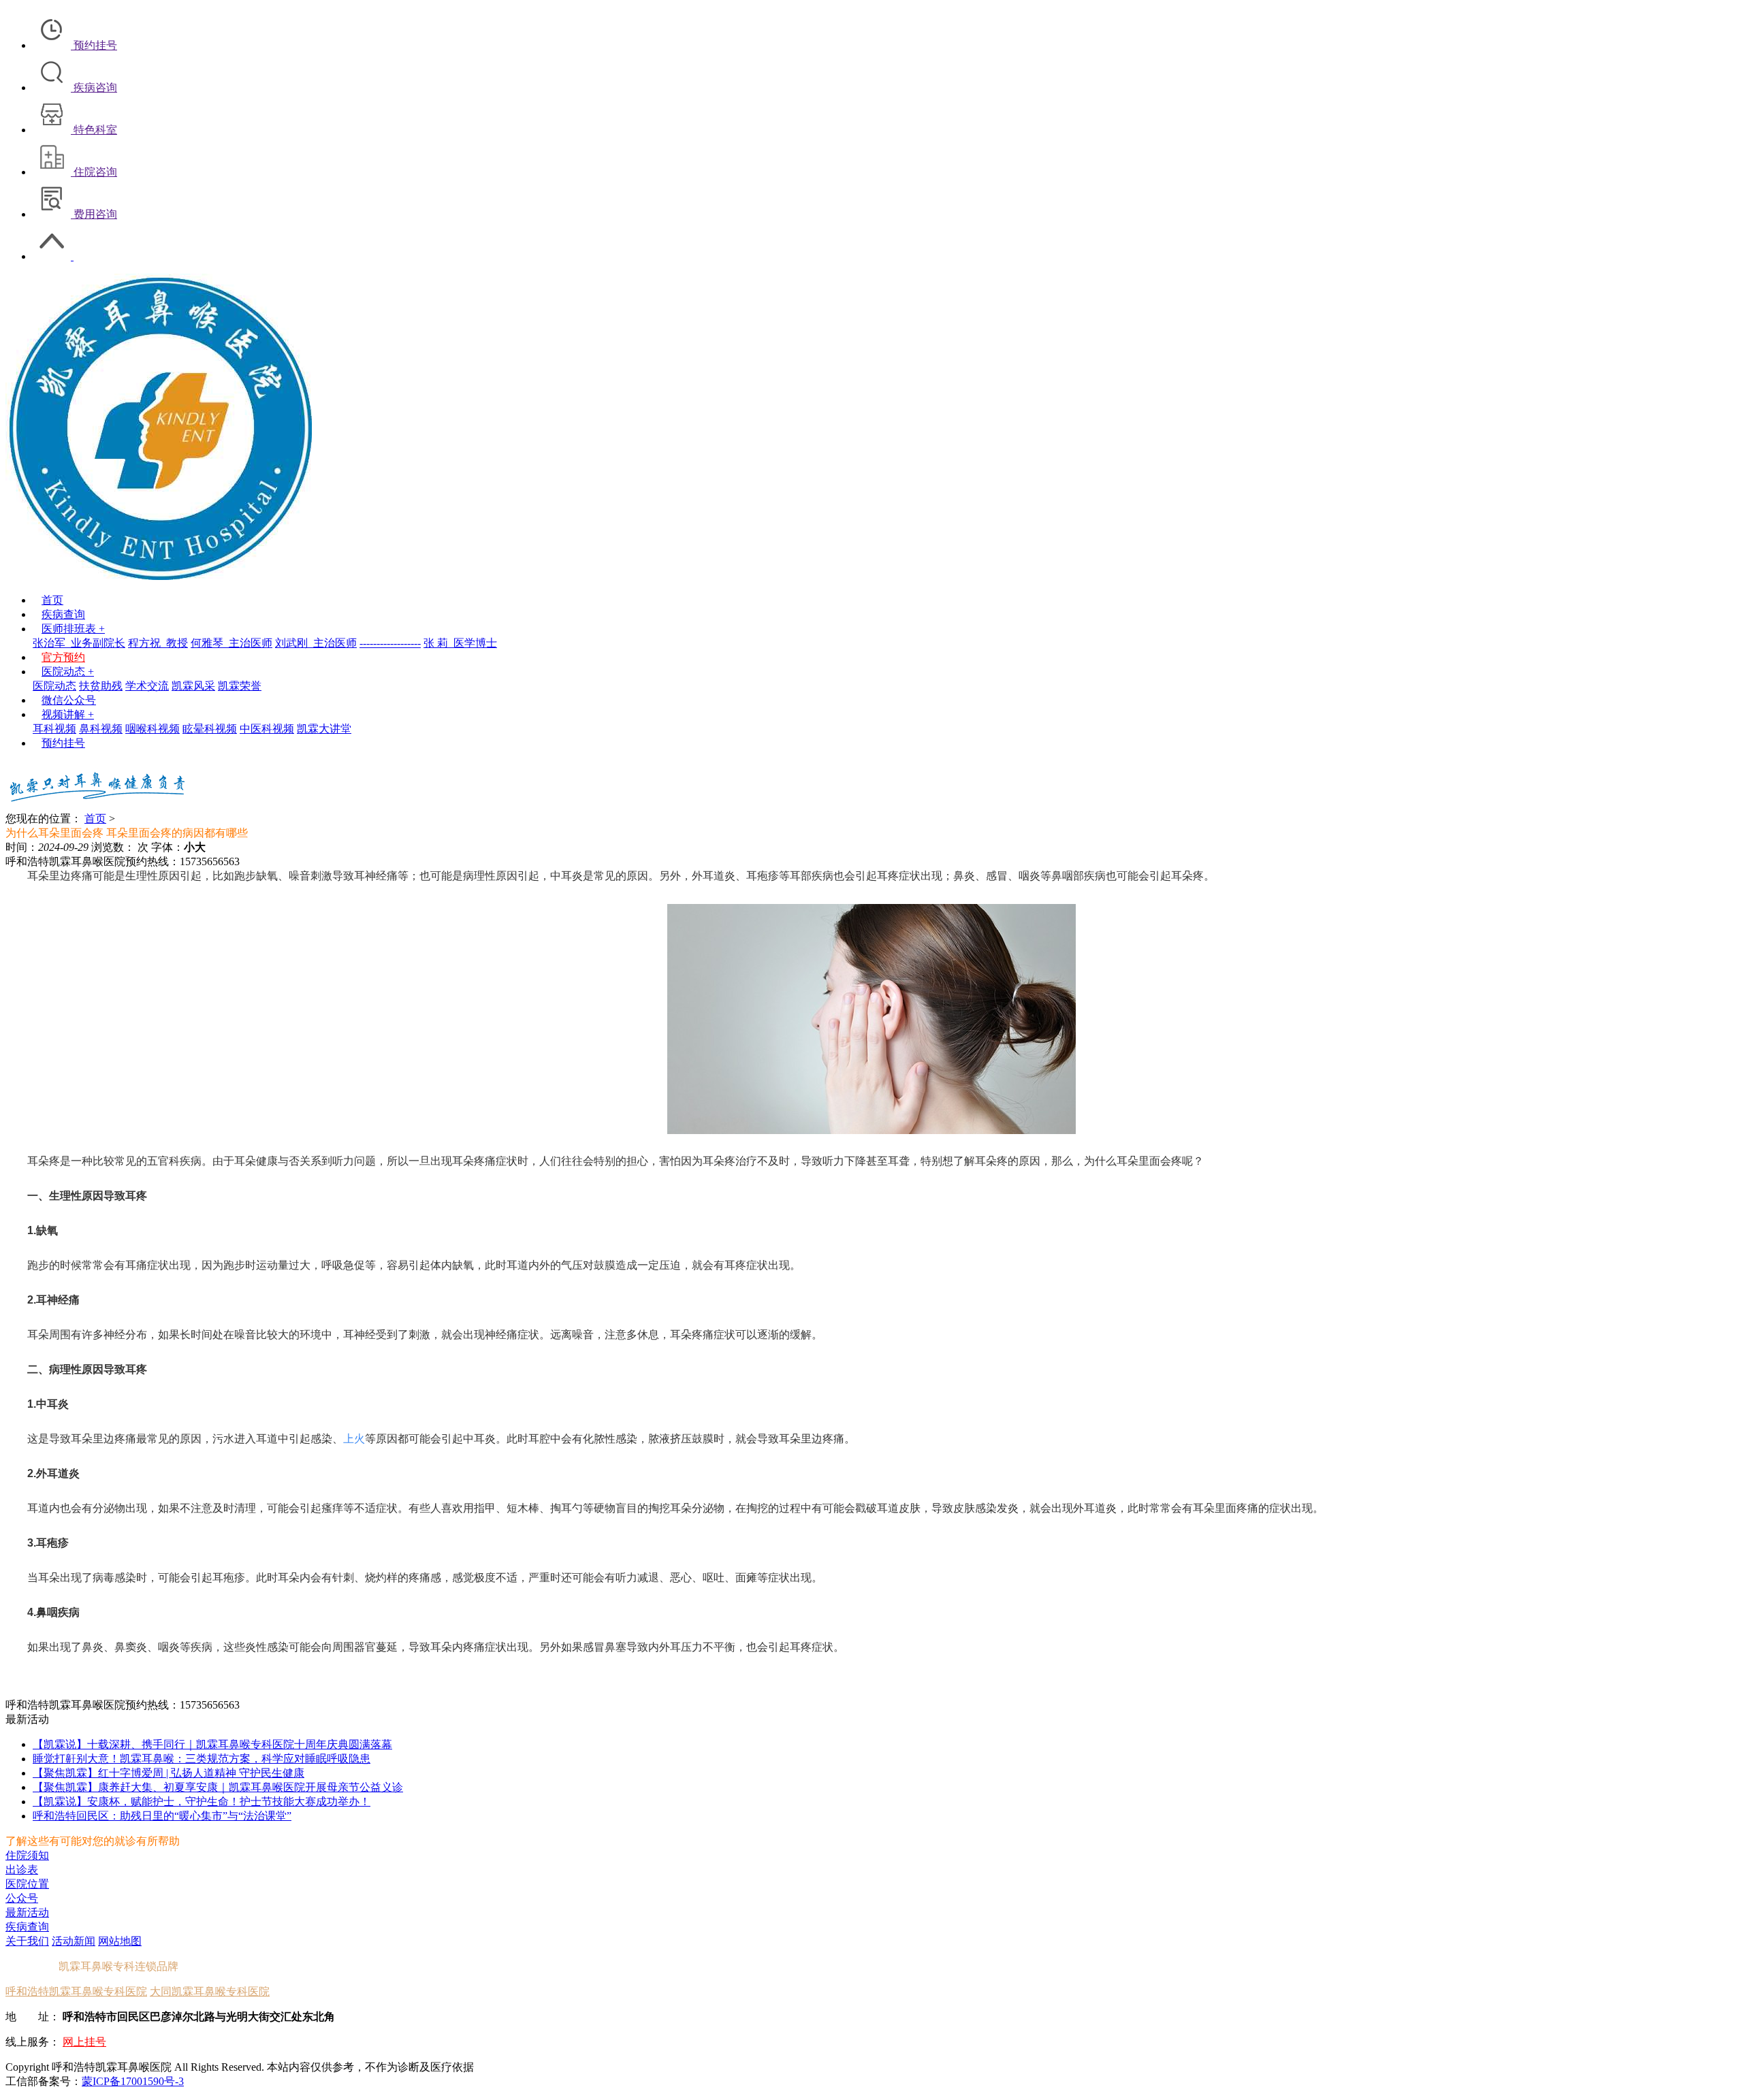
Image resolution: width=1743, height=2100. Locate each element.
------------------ (390, 643)
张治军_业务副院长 (79, 643)
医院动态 (68, 672)
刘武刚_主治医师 (316, 643)
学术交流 (147, 686)
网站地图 (120, 1941)
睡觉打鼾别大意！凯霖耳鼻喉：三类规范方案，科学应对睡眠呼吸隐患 (202, 1759)
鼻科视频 (101, 729)
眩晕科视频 (210, 729)
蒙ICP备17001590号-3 (133, 2081)
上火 (354, 1439)
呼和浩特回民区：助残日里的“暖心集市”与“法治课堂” (162, 1816)
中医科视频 (267, 729)
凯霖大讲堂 (324, 729)
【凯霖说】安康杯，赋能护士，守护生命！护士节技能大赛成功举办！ (202, 1802)
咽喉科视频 (153, 729)
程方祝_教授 (158, 643)
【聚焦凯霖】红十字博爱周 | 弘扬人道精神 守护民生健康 (169, 1773)
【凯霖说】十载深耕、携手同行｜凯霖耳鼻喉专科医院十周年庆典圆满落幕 (212, 1744)
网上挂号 (84, 2042)
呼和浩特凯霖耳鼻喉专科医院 (76, 1991)
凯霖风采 (193, 686)
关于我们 (27, 1941)
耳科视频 (54, 729)
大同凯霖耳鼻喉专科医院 (210, 1991)
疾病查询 (63, 614)
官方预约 (63, 657)
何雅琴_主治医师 (231, 643)
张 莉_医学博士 (460, 643)
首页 (52, 600)
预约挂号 (63, 743)
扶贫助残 (101, 686)
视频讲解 (68, 714)
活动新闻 (74, 1941)
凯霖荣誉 (240, 686)
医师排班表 (73, 629)
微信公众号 (69, 700)
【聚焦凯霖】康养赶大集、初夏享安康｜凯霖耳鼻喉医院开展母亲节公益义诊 (218, 1787)
